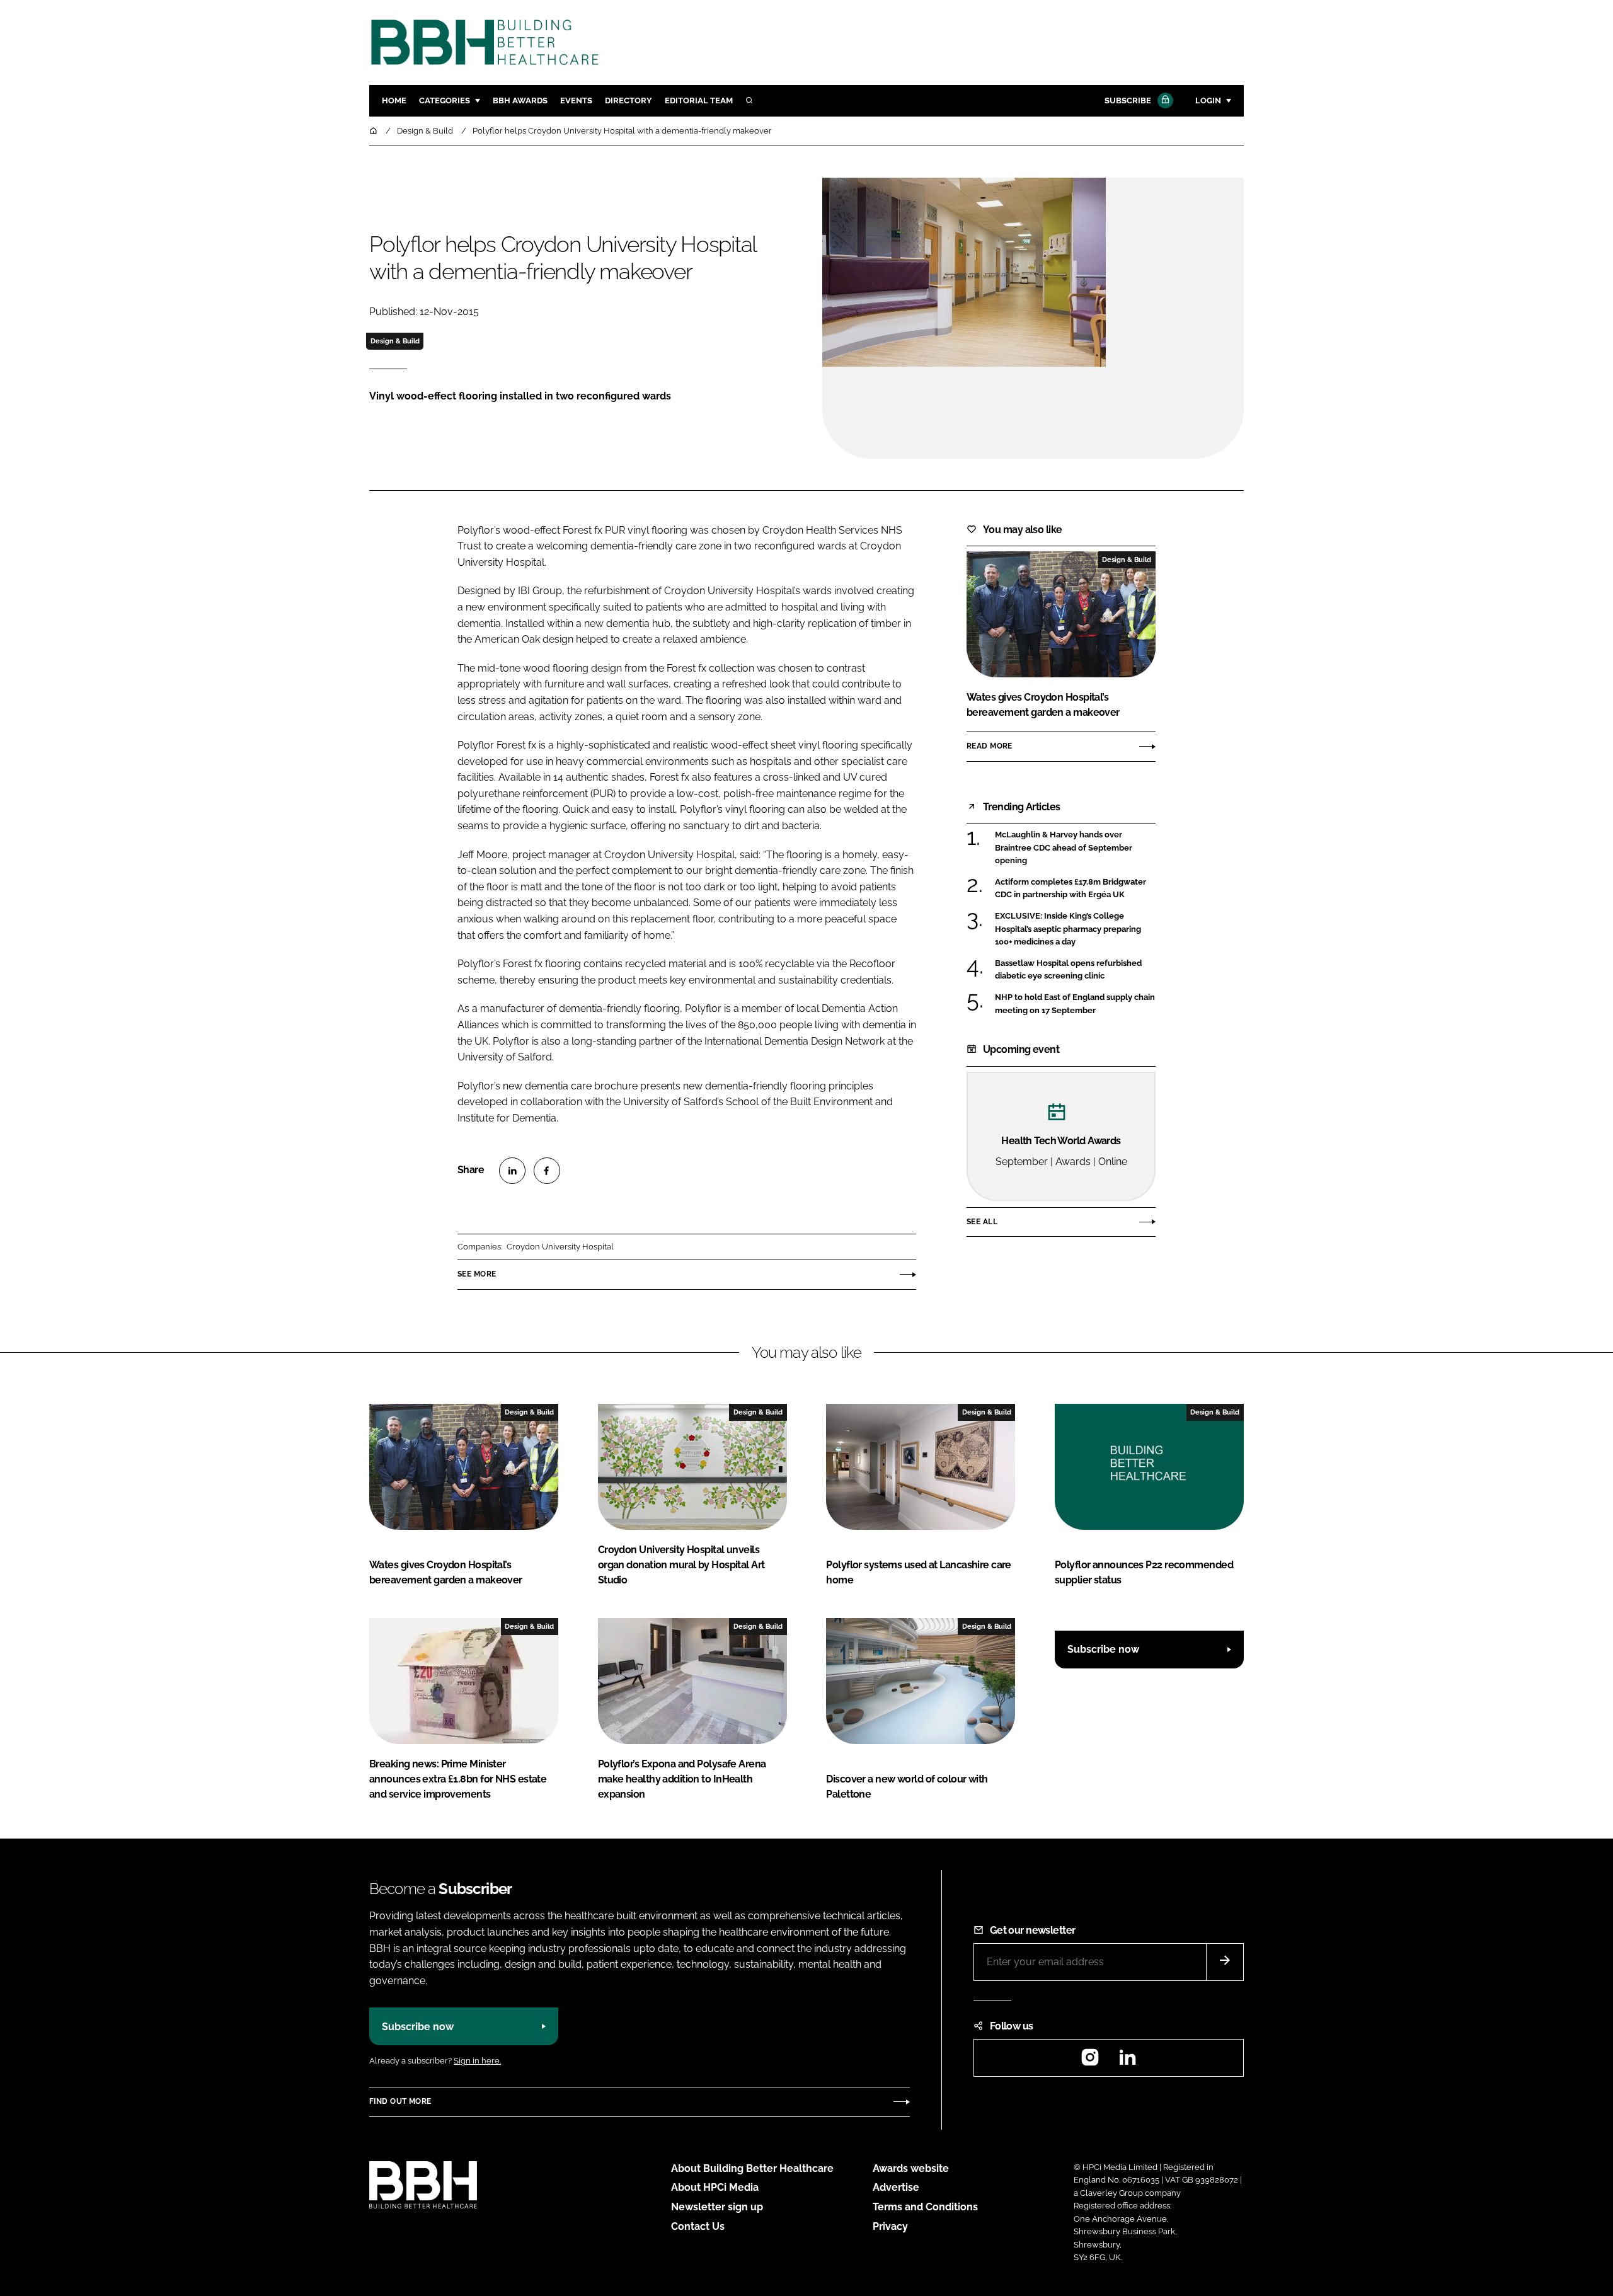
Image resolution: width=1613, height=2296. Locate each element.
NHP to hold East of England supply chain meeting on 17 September (1075, 1004)
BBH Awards (520, 100)
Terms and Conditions (925, 2207)
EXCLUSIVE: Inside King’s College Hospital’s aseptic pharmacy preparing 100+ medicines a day (1075, 929)
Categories (445, 100)
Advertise (896, 2187)
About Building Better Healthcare (752, 2168)
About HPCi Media (715, 2187)
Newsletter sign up (717, 2207)
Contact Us (698, 2226)
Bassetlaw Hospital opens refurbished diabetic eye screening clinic (1075, 970)
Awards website (911, 2168)
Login (1208, 100)
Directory (629, 100)
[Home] (374, 131)
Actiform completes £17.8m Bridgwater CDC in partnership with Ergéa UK (1075, 889)
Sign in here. (477, 2061)
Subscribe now (1103, 1649)
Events (576, 100)
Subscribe (1128, 100)
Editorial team (699, 100)
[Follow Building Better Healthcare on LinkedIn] (1127, 2061)
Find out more (400, 2101)
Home (394, 100)
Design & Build (395, 341)
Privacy (890, 2226)
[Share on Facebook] (547, 1171)
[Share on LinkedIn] (512, 1171)
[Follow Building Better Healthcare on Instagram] (1090, 2061)
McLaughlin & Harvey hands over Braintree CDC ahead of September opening (1075, 848)
